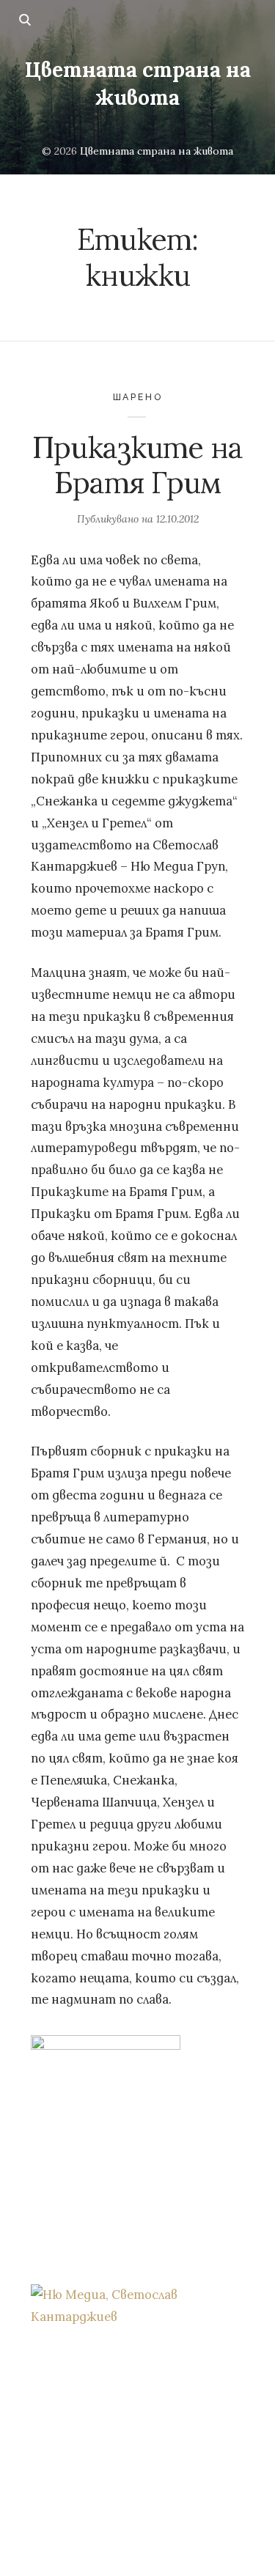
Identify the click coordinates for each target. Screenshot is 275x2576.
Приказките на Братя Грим (137, 465)
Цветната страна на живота (137, 84)
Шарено (138, 397)
